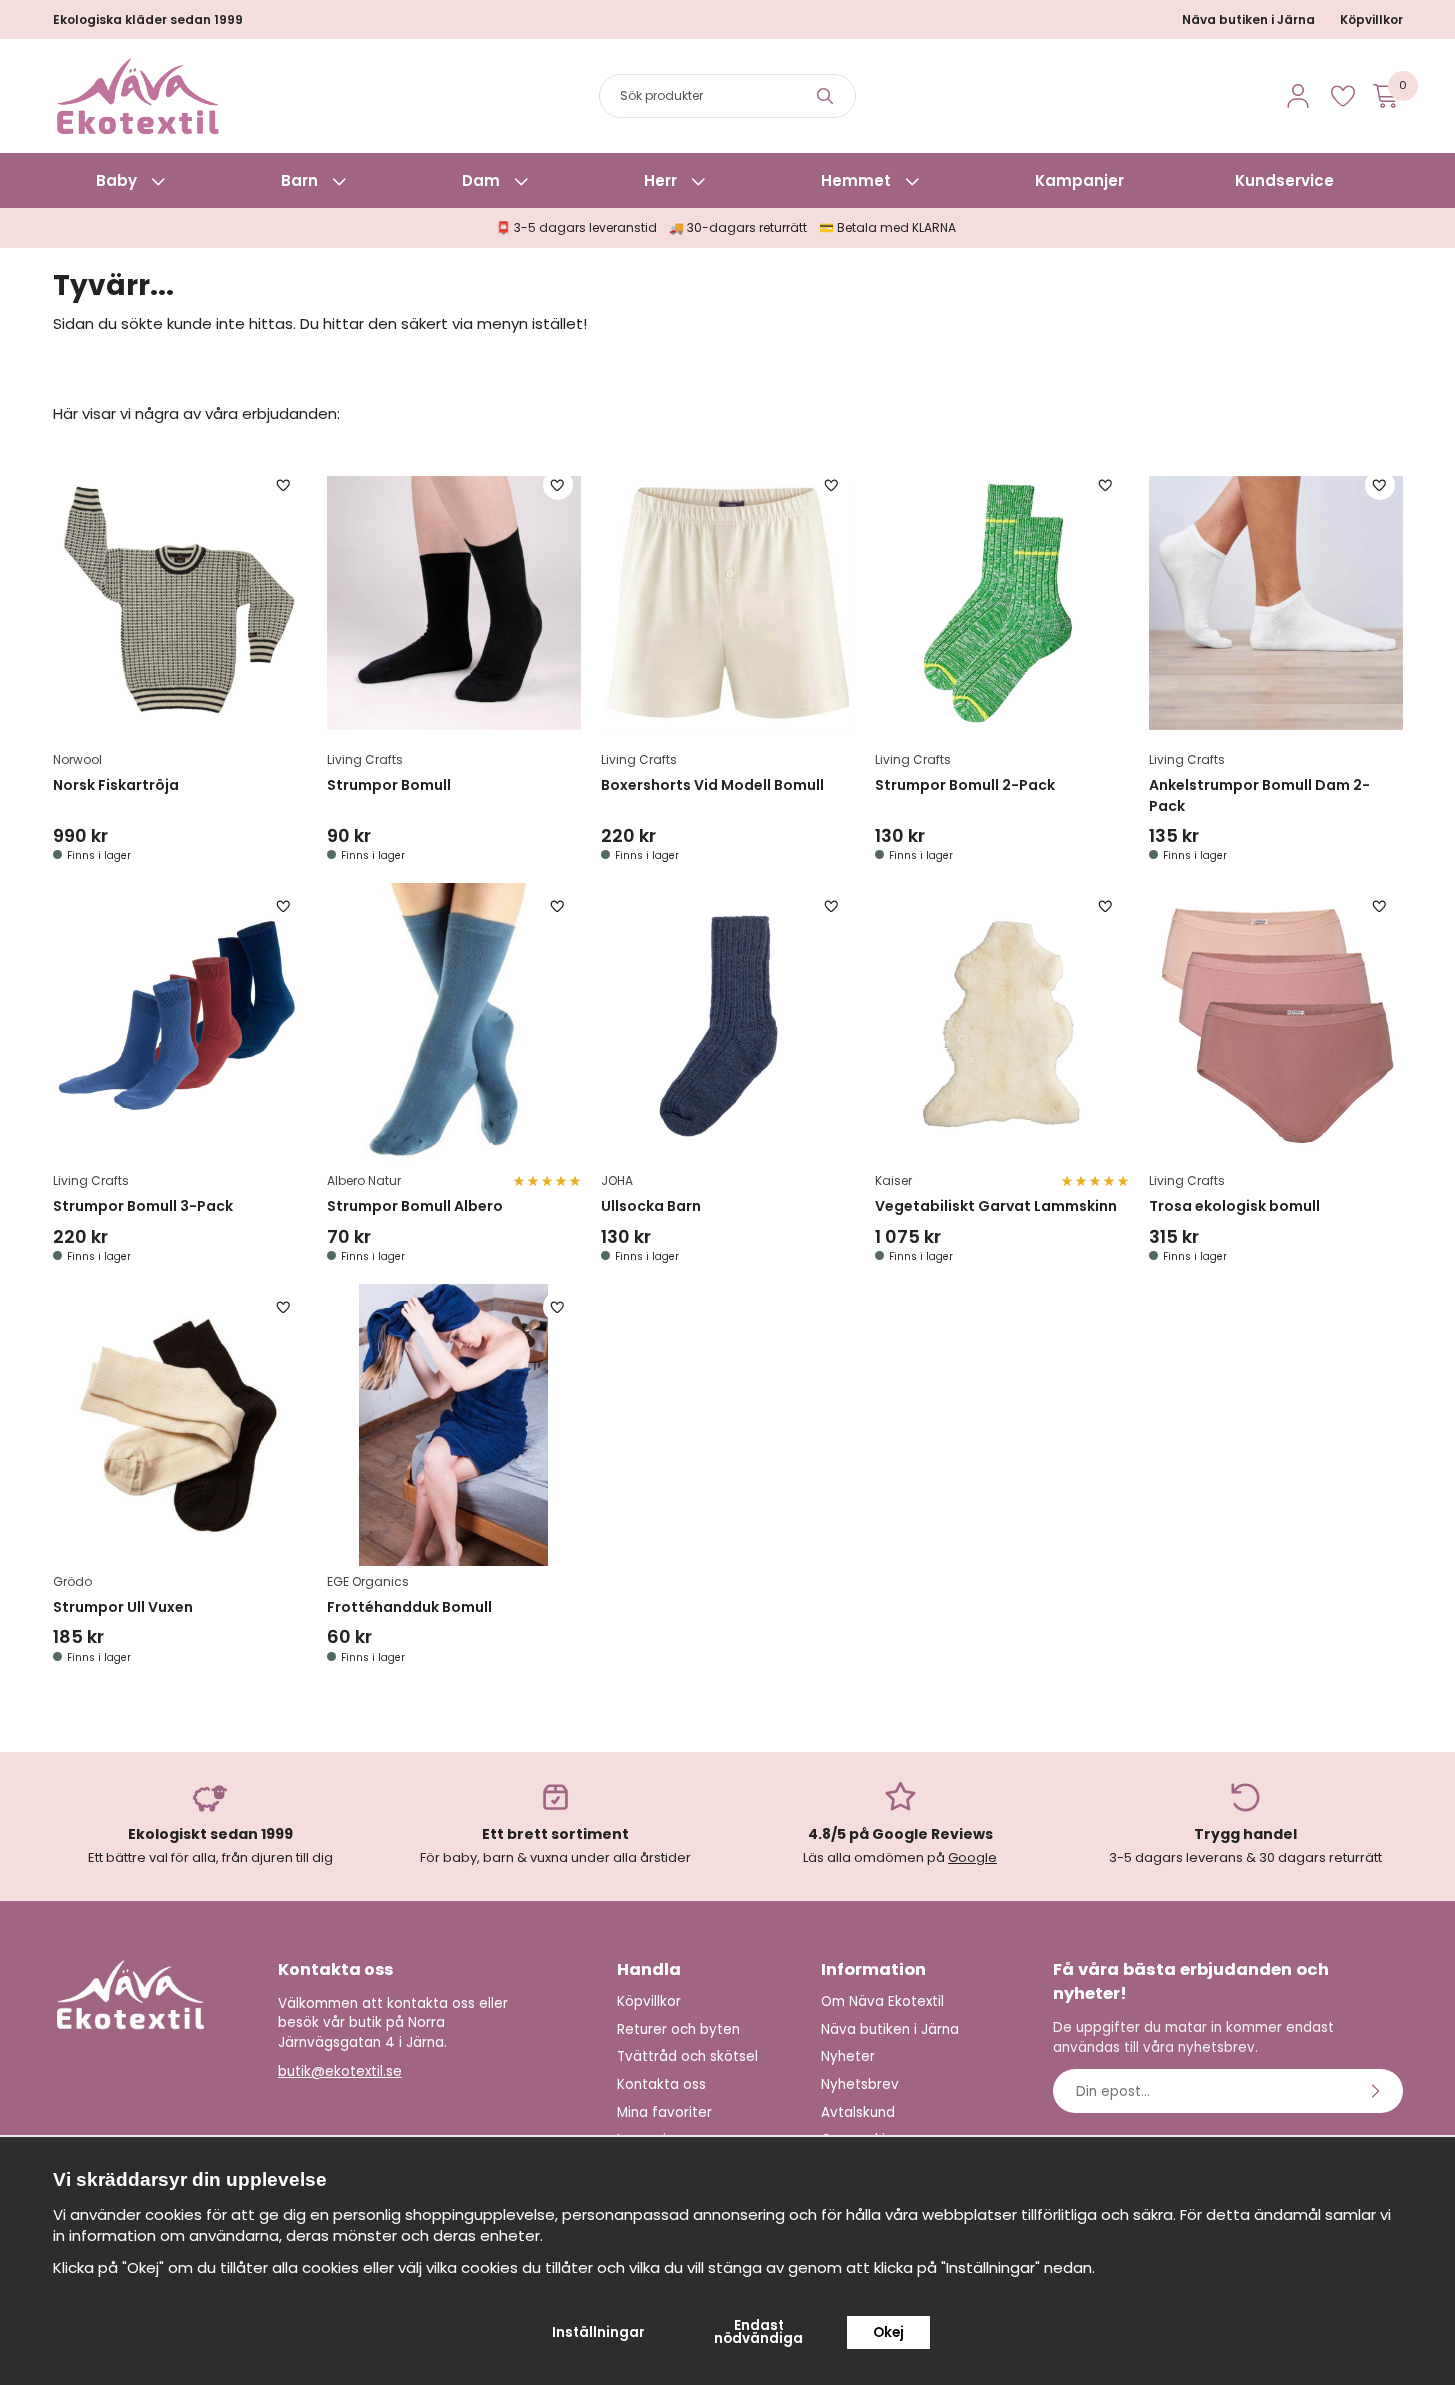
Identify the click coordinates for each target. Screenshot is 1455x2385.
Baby (116, 180)
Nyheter (848, 2056)
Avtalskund (858, 2112)
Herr (660, 180)
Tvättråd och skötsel (687, 2056)
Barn (299, 180)
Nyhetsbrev (860, 2084)
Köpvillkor (1371, 19)
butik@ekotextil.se (340, 2071)
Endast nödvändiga (758, 2332)
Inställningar (598, 2332)
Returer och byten (678, 2029)
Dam (481, 180)
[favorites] (1343, 96)
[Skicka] (1378, 2091)
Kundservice (1284, 180)
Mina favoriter (664, 2112)
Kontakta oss (661, 2084)
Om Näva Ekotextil (882, 2001)
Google (972, 1857)
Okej (888, 2332)
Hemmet (856, 180)
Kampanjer (1079, 180)
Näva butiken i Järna (1248, 19)
